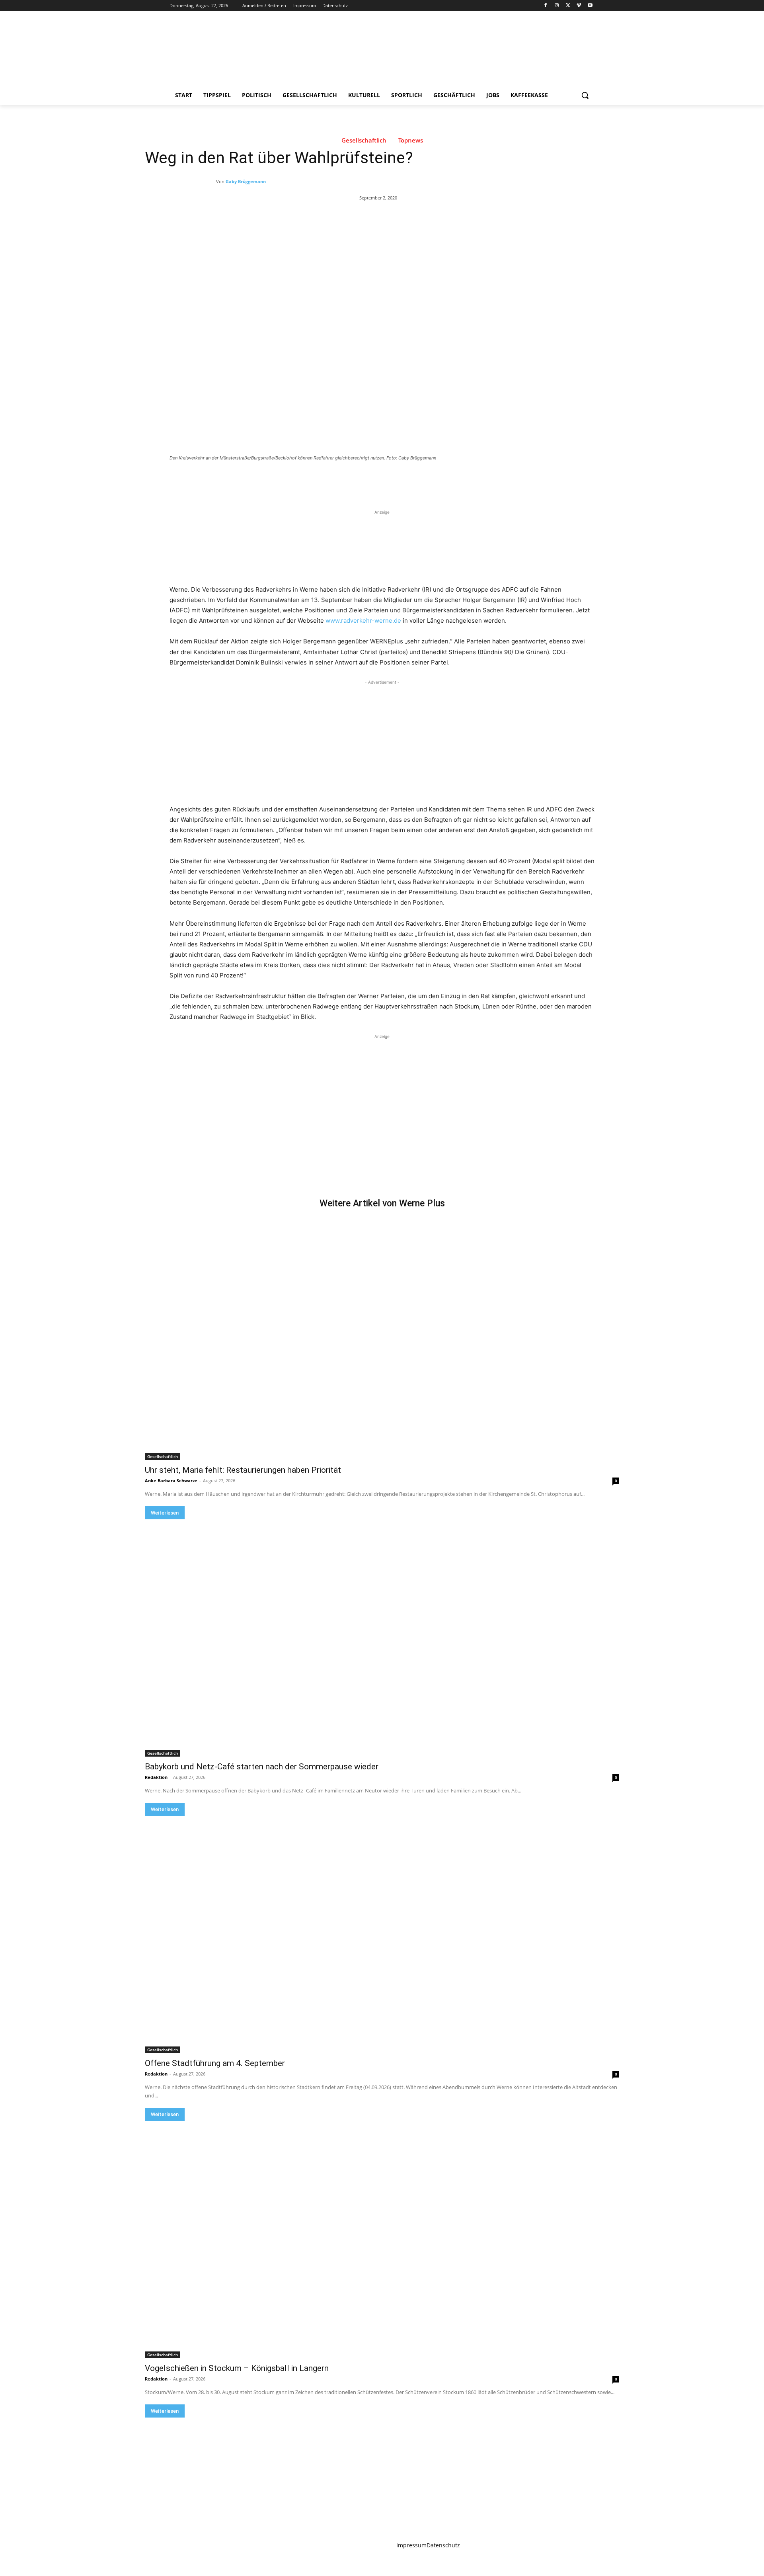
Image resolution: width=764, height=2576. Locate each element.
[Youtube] (590, 6)
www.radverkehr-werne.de (363, 621)
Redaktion (156, 1777)
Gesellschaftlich (364, 140)
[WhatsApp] (281, 480)
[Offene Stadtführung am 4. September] (382, 1935)
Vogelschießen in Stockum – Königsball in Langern (237, 2368)
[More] (300, 480)
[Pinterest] (263, 480)
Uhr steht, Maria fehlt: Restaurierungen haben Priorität (243, 1470)
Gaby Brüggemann (246, 181)
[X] (568, 6)
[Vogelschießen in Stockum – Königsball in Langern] (382, 2240)
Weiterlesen (165, 1513)
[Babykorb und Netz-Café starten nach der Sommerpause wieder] (382, 1638)
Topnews (411, 140)
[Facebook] (546, 6)
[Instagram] (557, 6)
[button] (585, 95)
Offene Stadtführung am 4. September (215, 2063)
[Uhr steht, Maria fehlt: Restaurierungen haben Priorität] (382, 1341)
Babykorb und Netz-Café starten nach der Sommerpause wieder (262, 1767)
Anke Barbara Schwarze (171, 1481)
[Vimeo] (579, 6)
